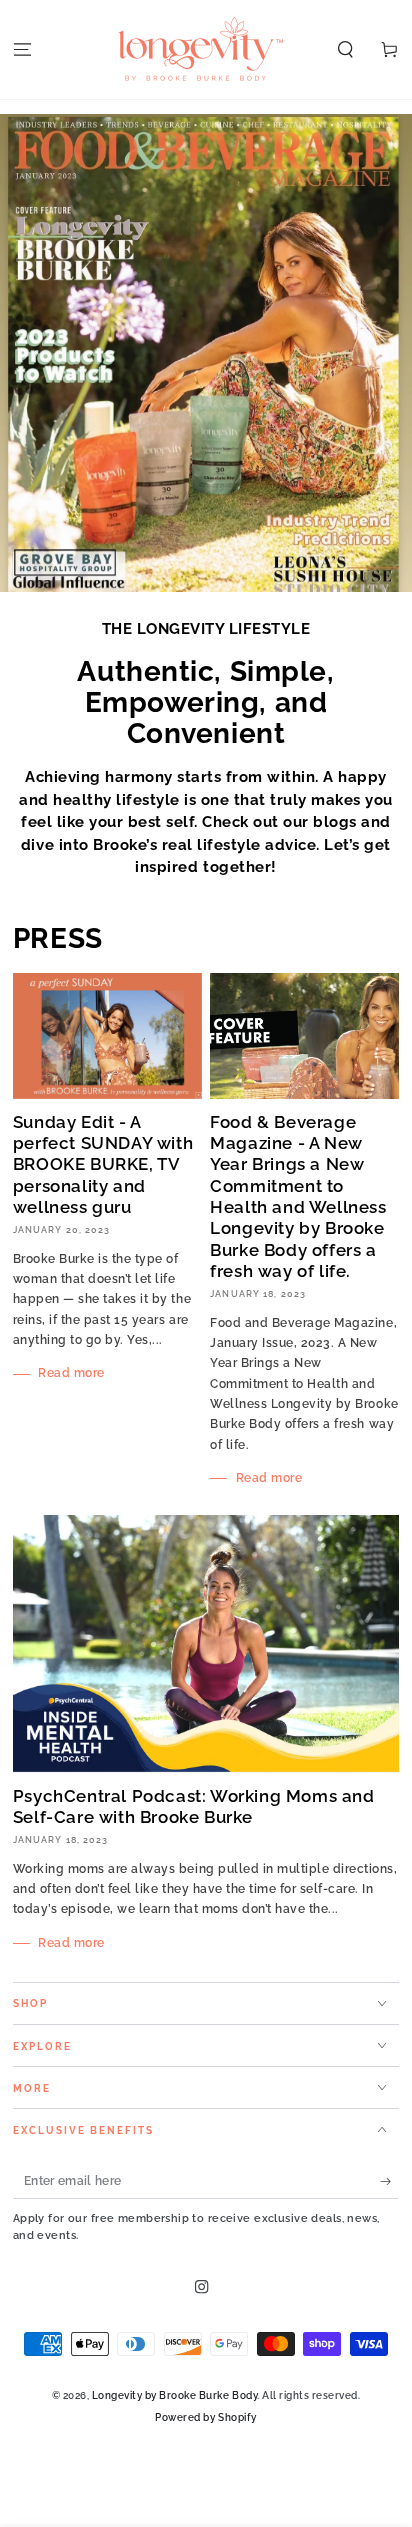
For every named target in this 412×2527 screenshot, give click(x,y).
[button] (346, 49)
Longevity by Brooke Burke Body (174, 2395)
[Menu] (22, 49)
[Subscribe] (390, 2181)
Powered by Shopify (205, 2417)
